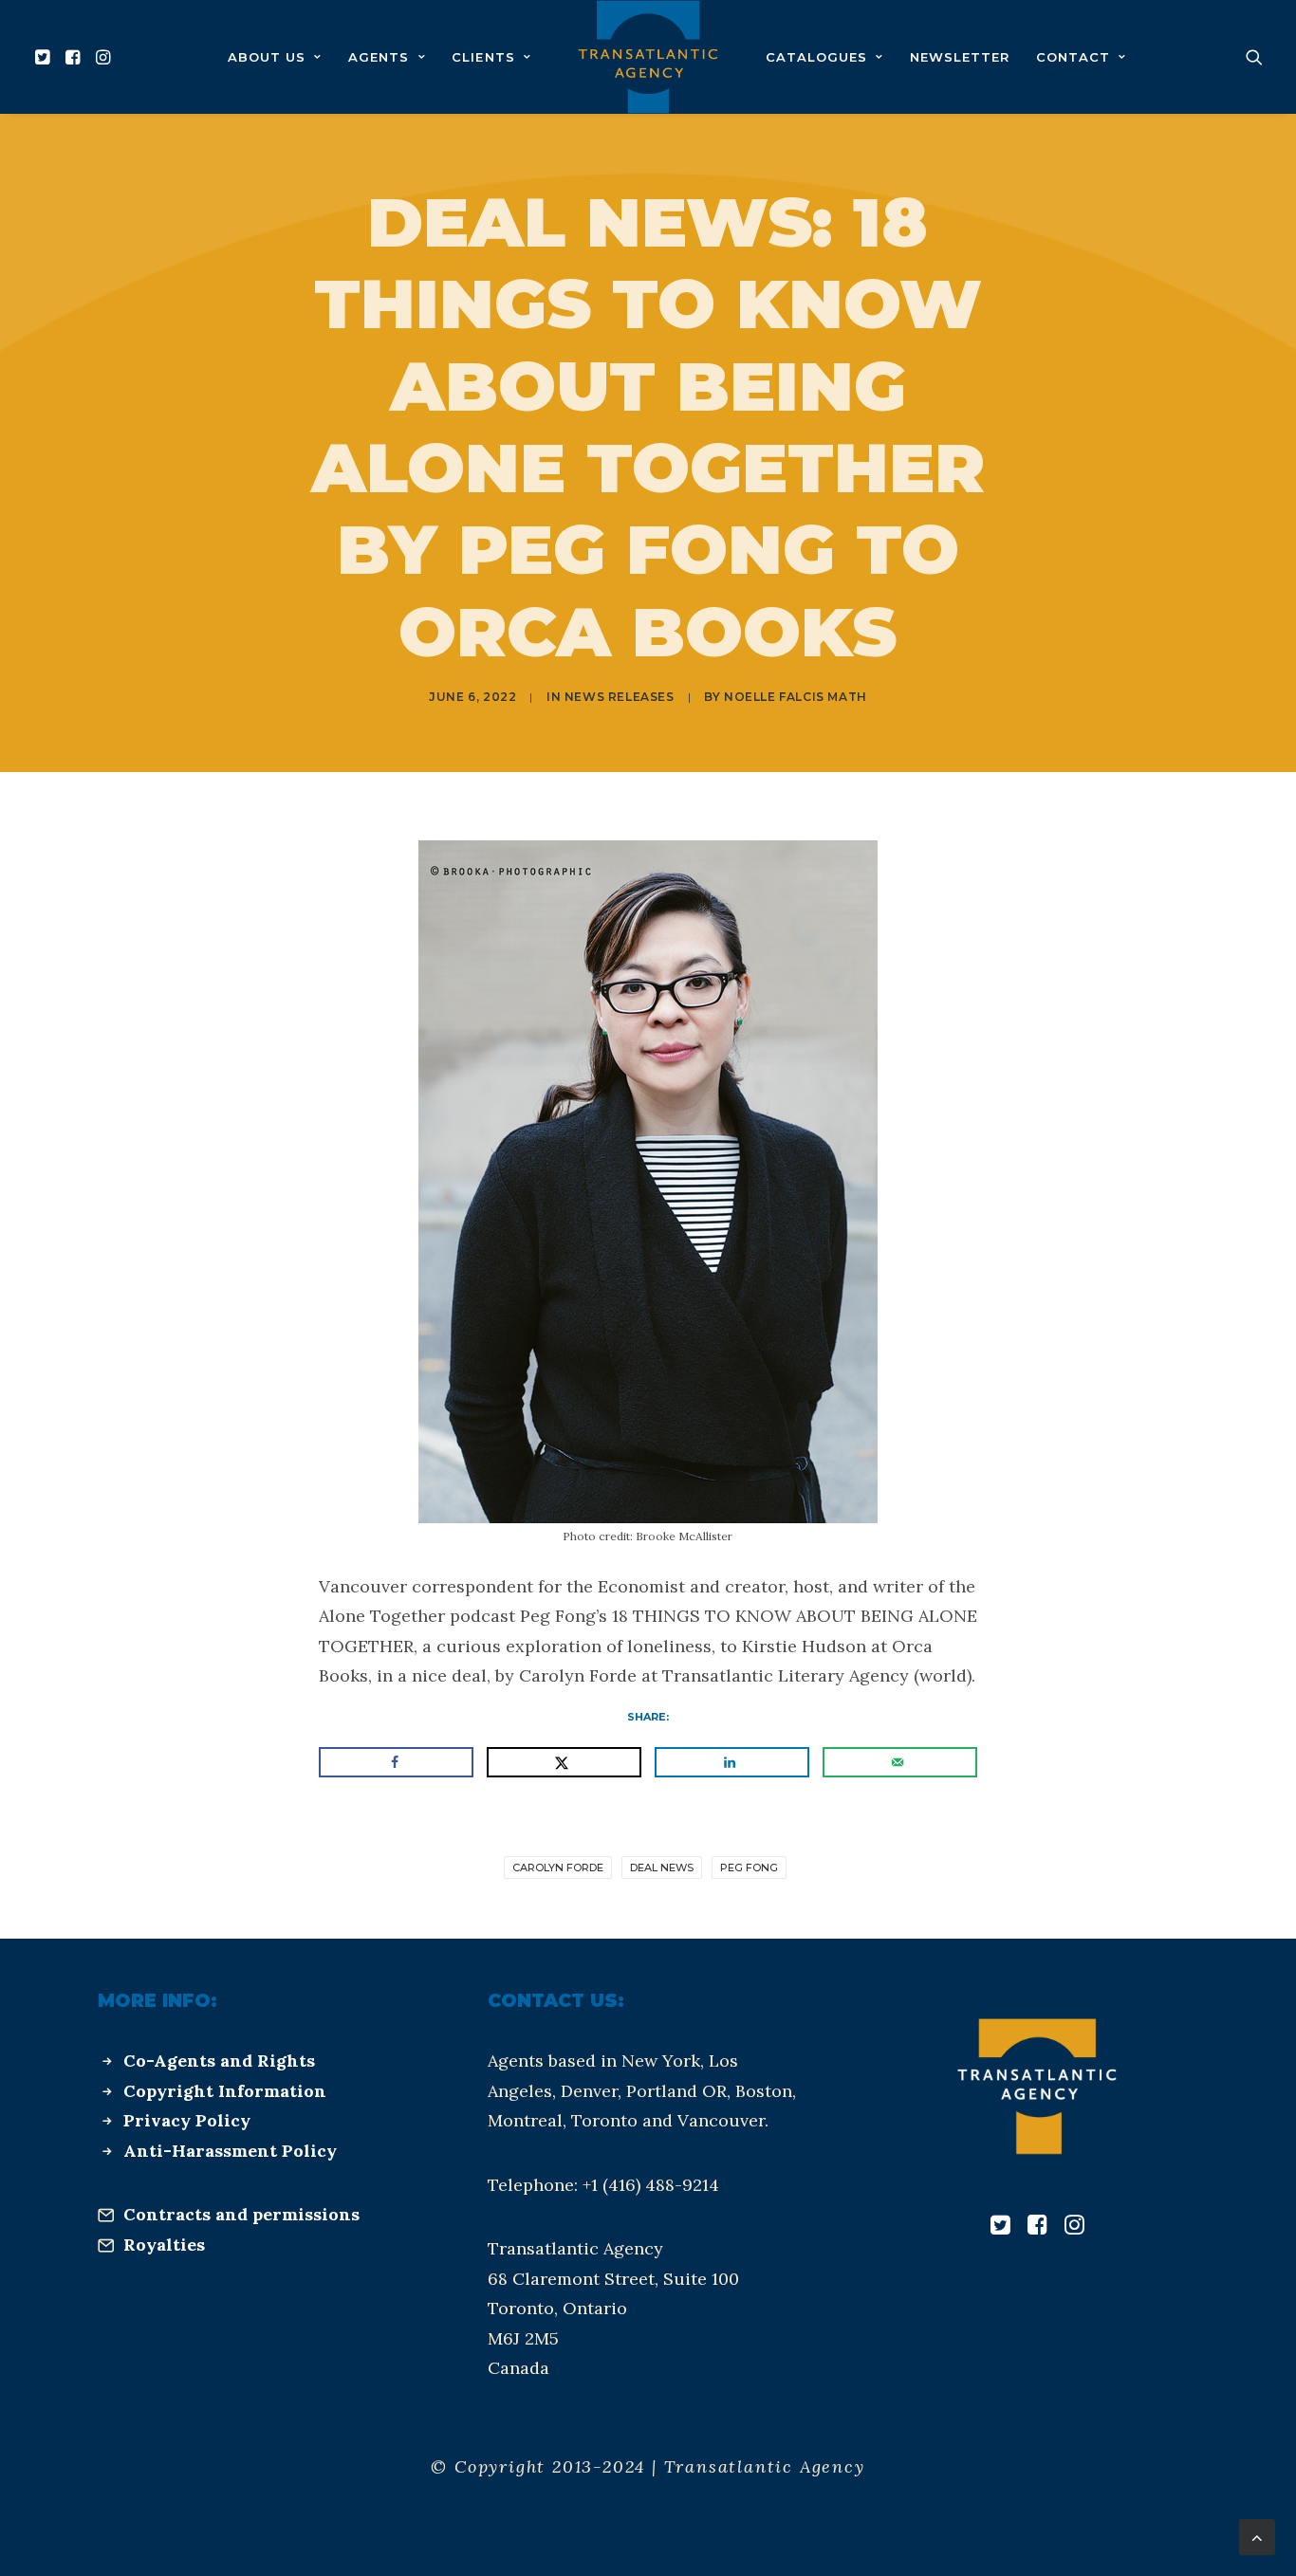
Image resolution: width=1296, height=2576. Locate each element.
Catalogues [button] (816, 57)
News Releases (620, 697)
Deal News (662, 1868)
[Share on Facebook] (396, 1762)
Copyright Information (225, 2091)
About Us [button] (267, 57)
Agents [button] (379, 57)
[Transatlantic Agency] (648, 57)
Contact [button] (1073, 57)
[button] (45, 57)
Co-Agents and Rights (219, 2061)
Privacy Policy (187, 2120)
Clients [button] (483, 57)
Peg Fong (749, 1868)
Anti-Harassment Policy (230, 2151)
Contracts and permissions (241, 2214)
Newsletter (960, 57)
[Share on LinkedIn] (732, 1762)
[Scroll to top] (1257, 2536)
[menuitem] (45, 57)
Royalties (164, 2245)
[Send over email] (900, 1762)
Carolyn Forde (558, 1868)
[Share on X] (564, 1762)
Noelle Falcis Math (796, 697)
